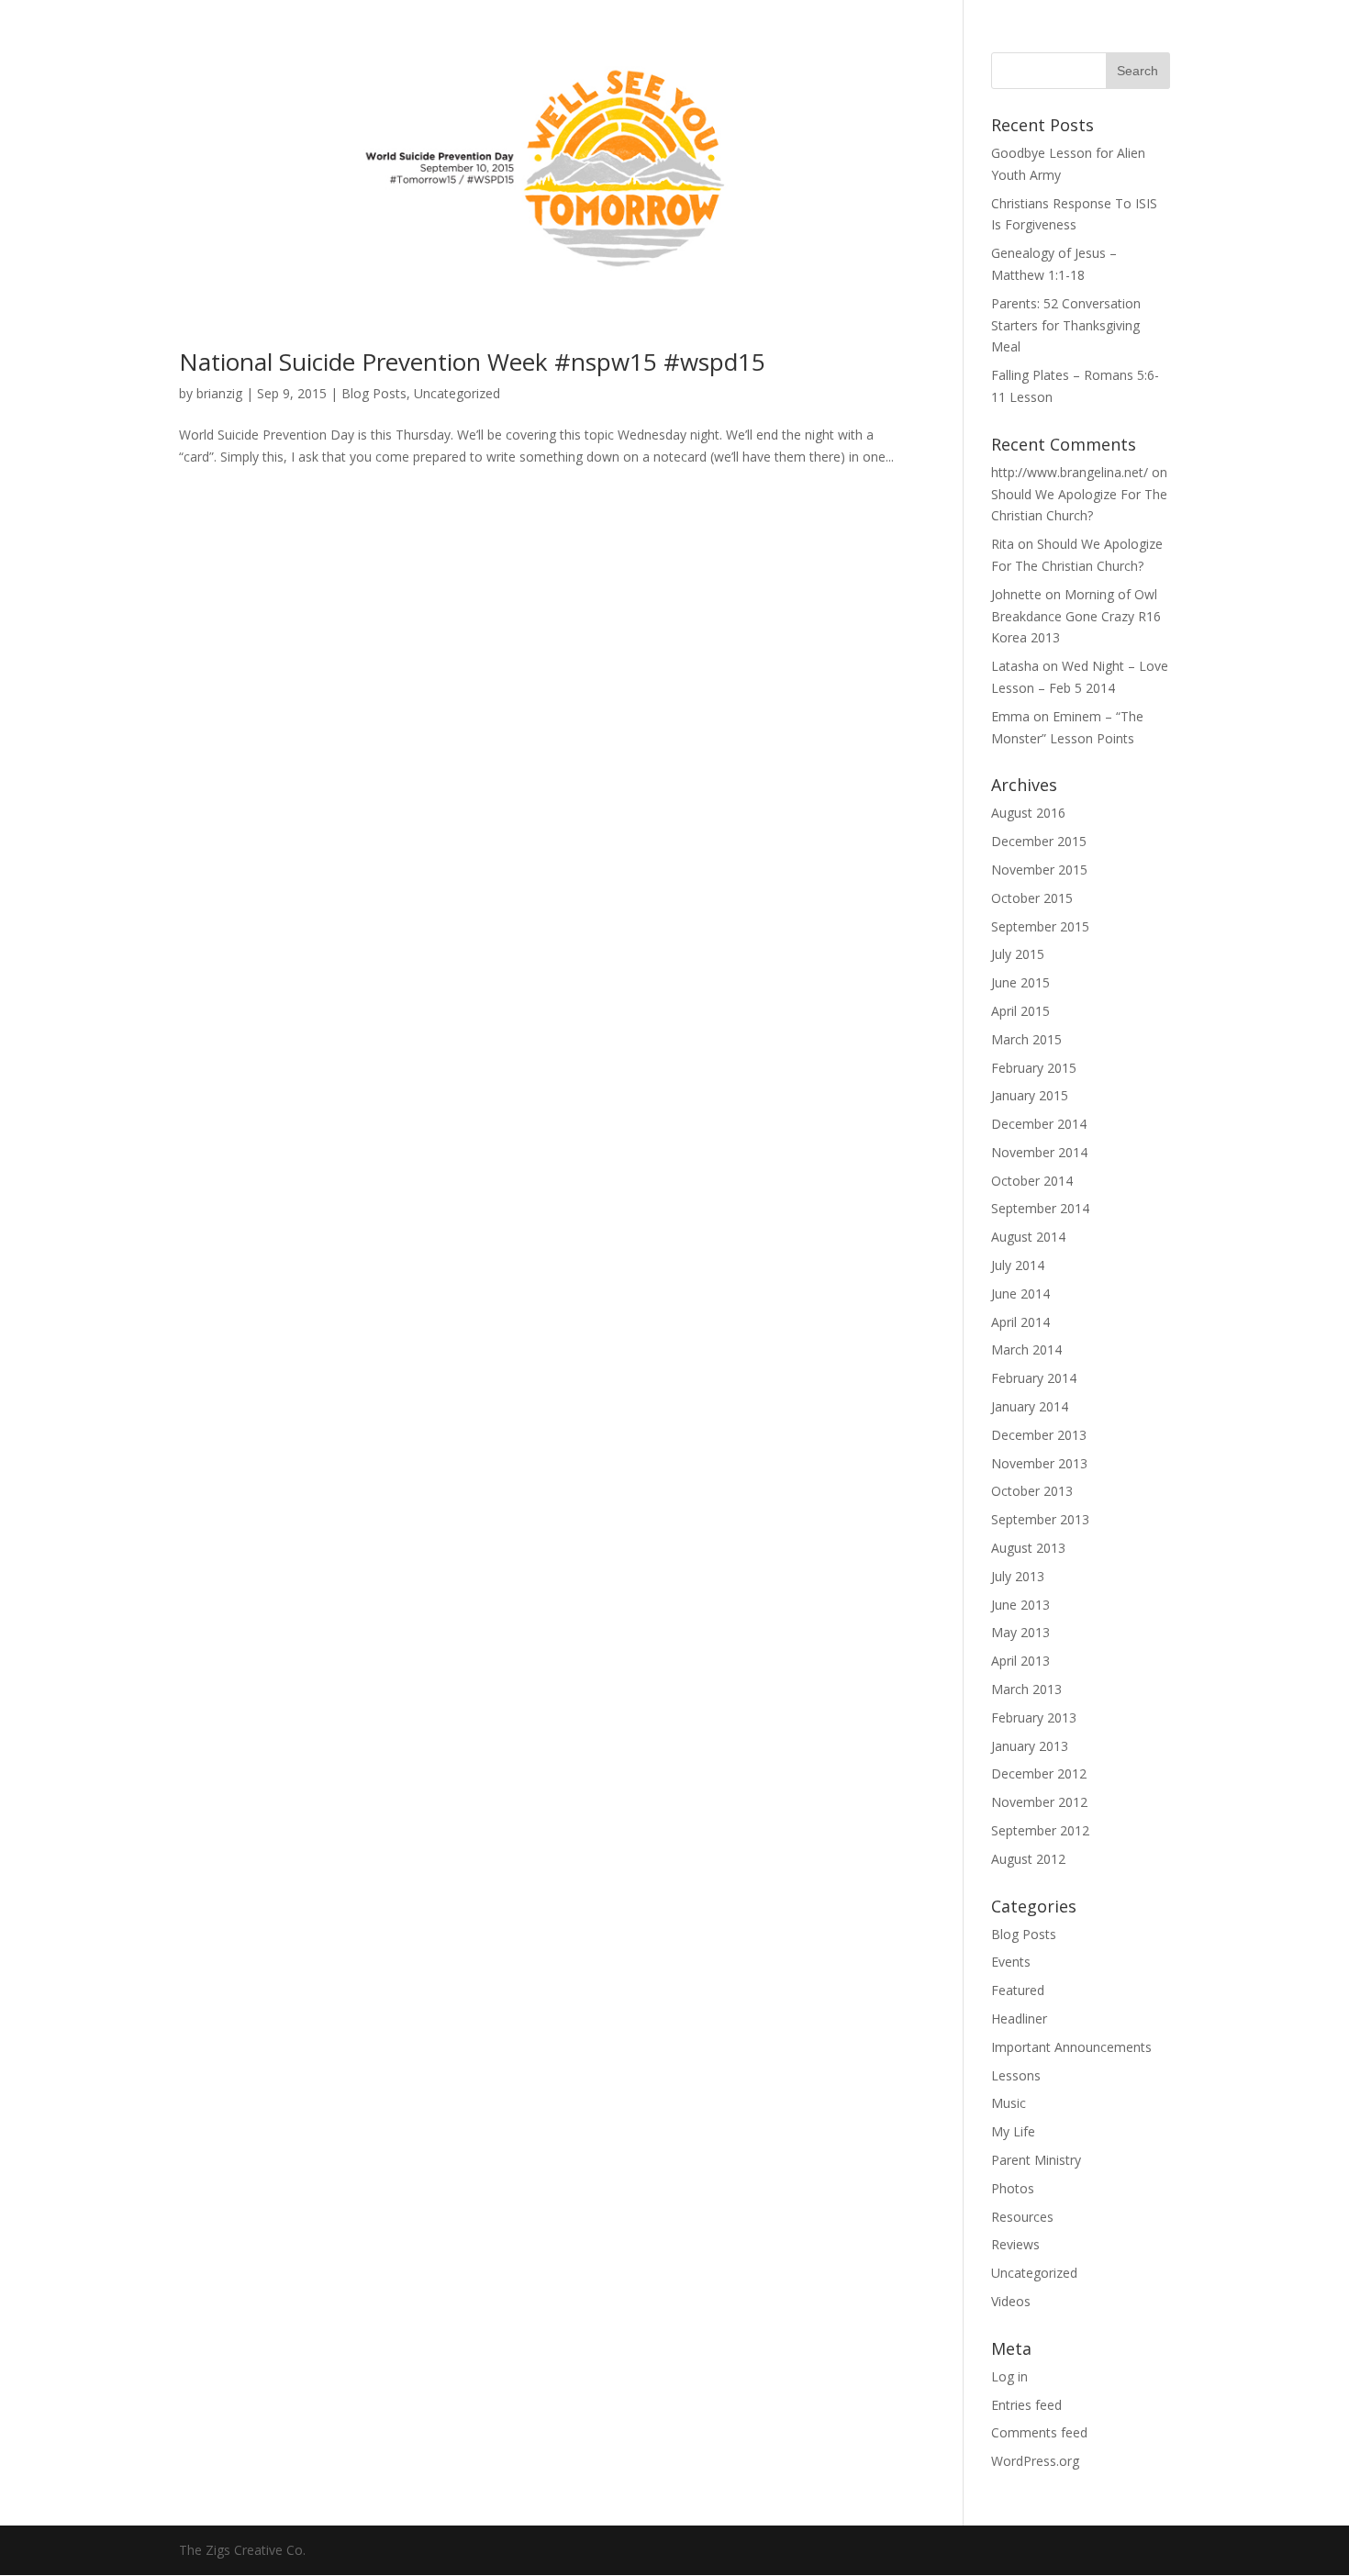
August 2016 (1028, 813)
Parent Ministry (1036, 2160)
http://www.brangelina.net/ (1070, 472)
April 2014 (1020, 1322)
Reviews (1015, 2244)
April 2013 (1020, 1661)
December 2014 (1039, 1124)
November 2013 (1039, 1463)
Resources (1022, 2217)
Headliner (1019, 2018)
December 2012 (1039, 1773)
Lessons (1016, 2075)
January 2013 (1030, 1746)
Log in (1009, 2376)
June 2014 (1020, 1294)
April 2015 (1020, 1011)
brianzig (219, 393)
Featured (1018, 1990)
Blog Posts (374, 393)
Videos (1011, 2301)
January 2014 (1030, 1406)
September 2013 (1040, 1519)
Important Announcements (1071, 2047)
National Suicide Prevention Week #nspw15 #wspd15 (472, 362)
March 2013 (1026, 1689)
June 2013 (1020, 1605)
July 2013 (1018, 1576)
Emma (1010, 716)
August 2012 (1028, 1859)
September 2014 (1040, 1208)
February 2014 (1034, 1378)
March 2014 (1026, 1349)
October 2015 (1032, 898)
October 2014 (1032, 1181)
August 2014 (1028, 1237)
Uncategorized (457, 393)
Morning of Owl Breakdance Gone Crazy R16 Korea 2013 (1076, 616)
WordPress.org (1035, 2461)
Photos (1013, 2188)
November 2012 (1039, 1802)
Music (1009, 2103)
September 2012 (1040, 1830)
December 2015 (1039, 841)
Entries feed (1026, 2405)
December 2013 (1039, 1435)
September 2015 (1040, 926)
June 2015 (1020, 982)
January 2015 (1030, 1095)
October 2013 (1032, 1491)
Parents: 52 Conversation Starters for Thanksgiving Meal (1066, 325)
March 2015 (1026, 1039)
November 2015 (1039, 870)
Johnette (1016, 594)
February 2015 (1034, 1068)
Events (1011, 1962)
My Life (1013, 2131)
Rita (1003, 544)
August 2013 (1028, 1548)
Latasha (1015, 666)
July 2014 (1018, 1265)
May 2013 (1020, 1632)
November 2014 (1039, 1152)
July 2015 (1018, 954)
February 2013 (1034, 1717)
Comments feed (1039, 2432)
